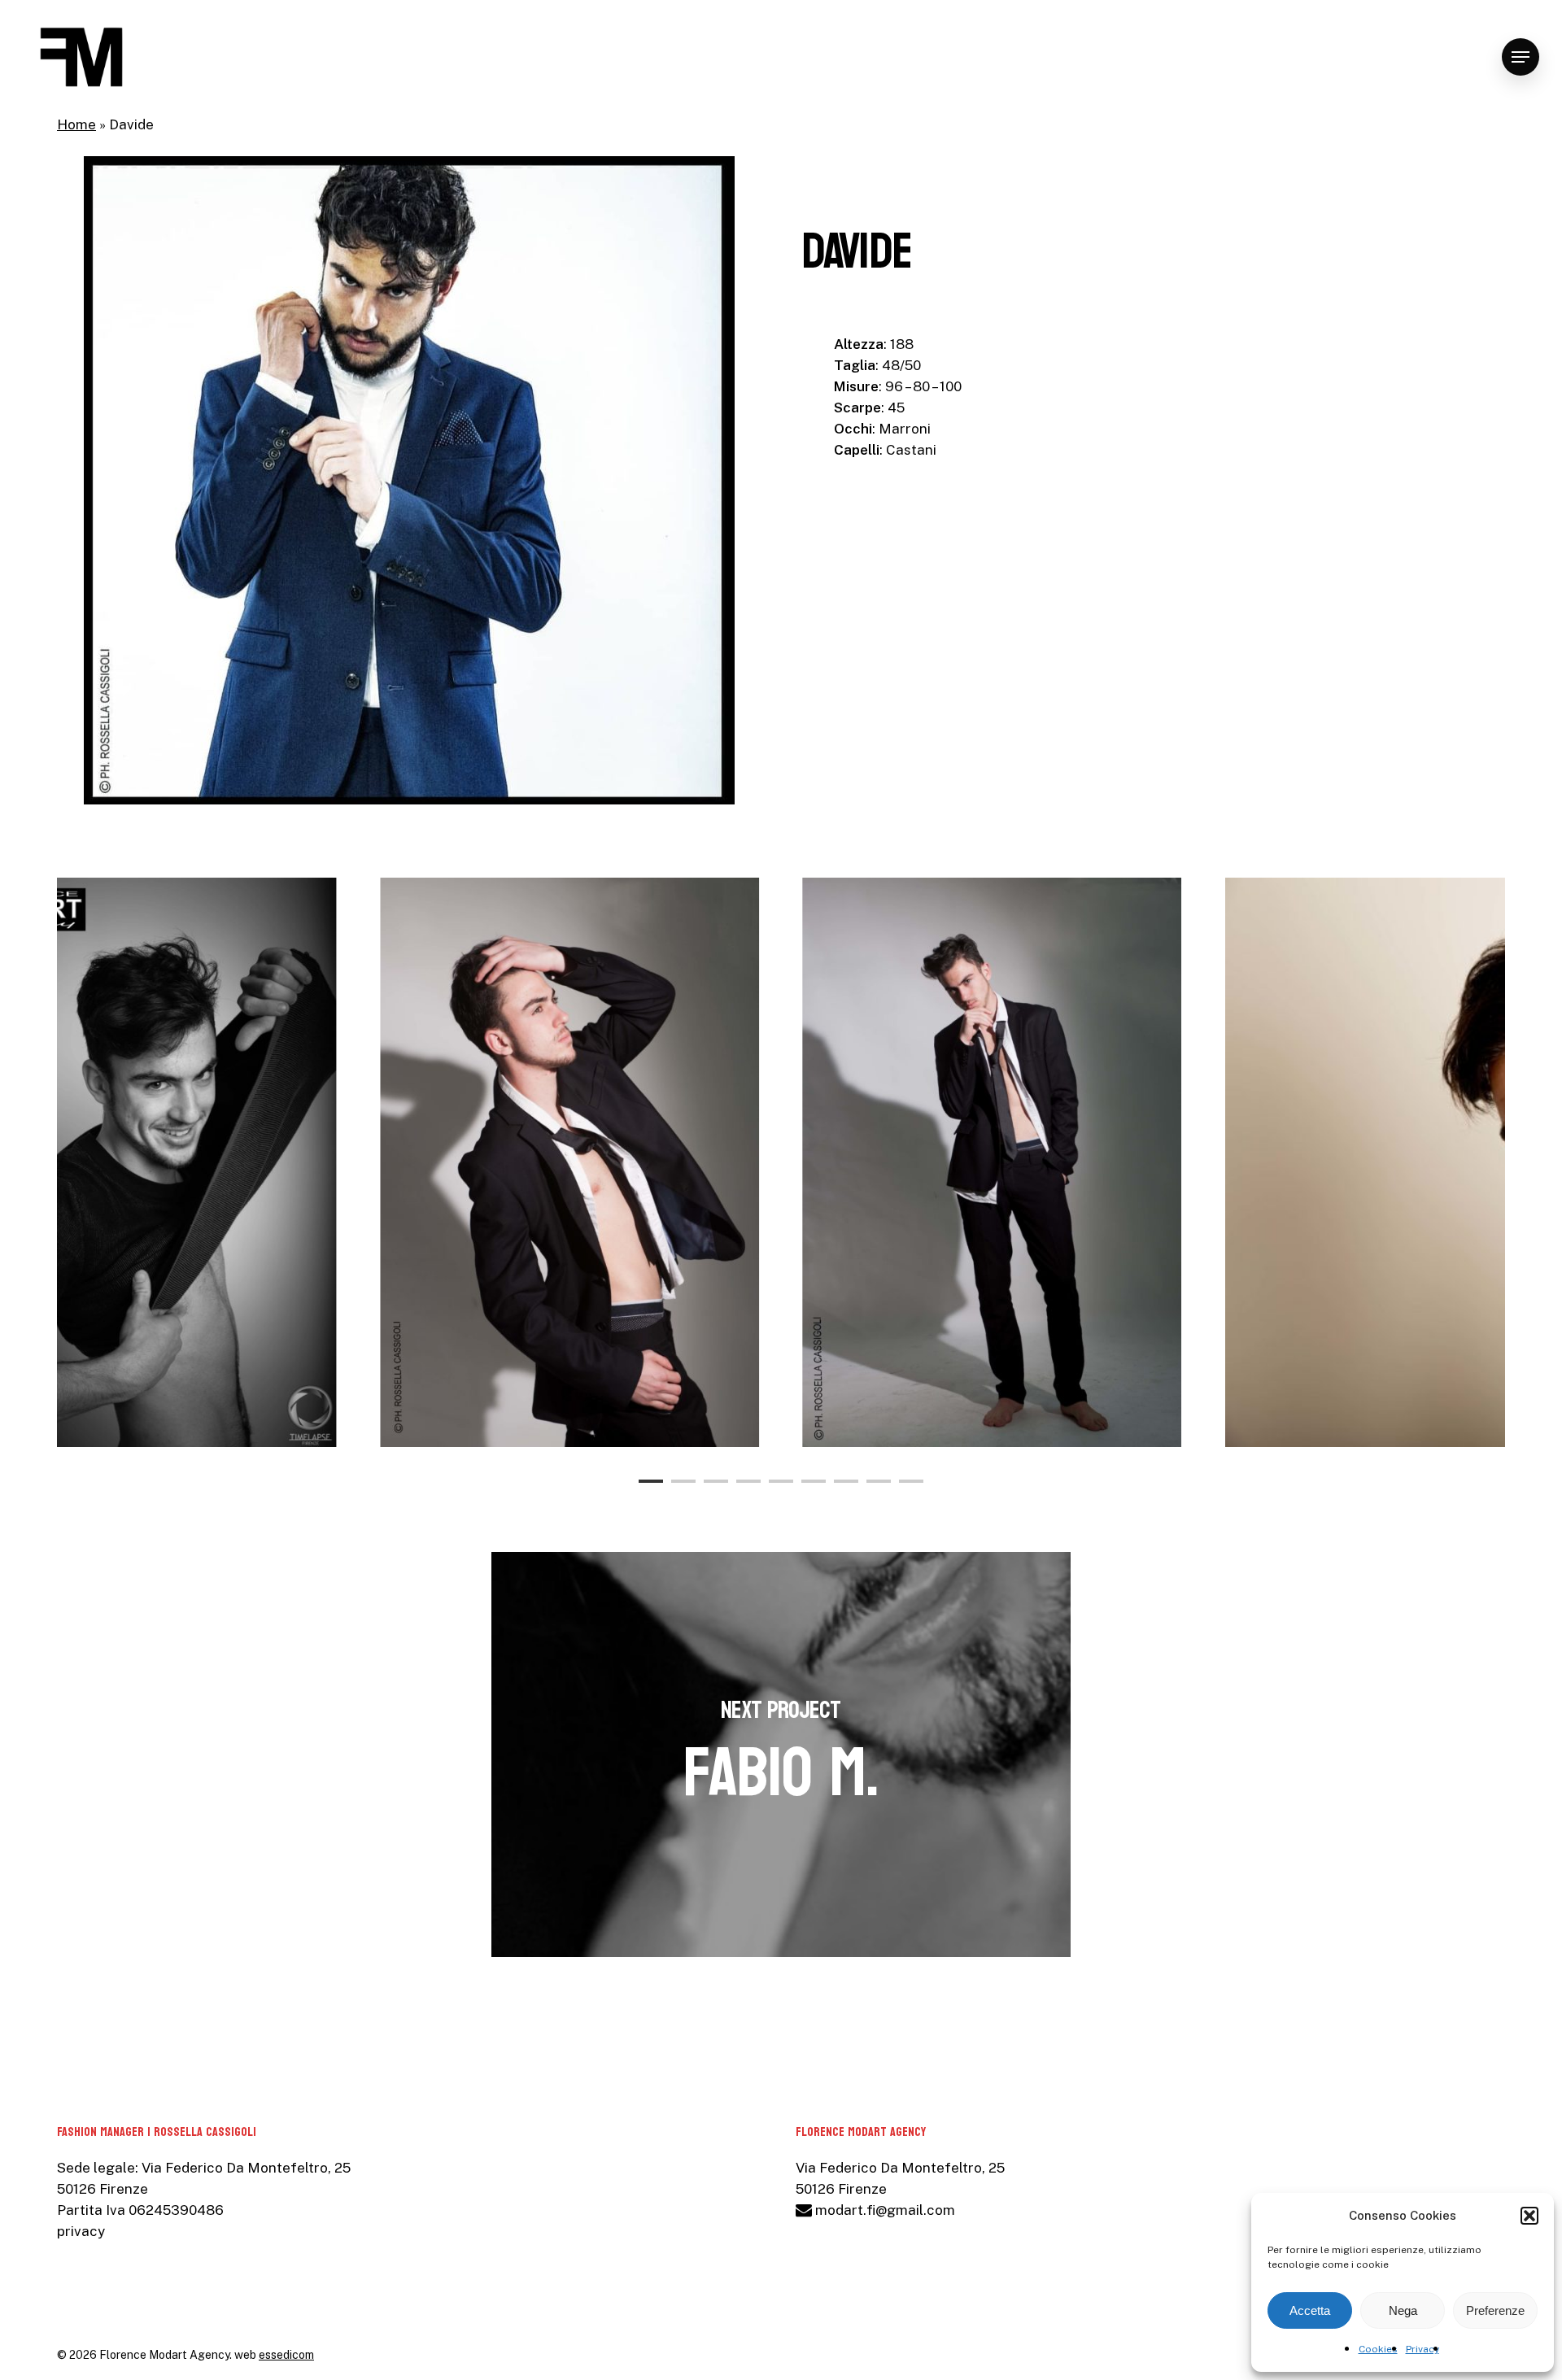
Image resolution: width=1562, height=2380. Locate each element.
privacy (81, 2231)
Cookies (1378, 2349)
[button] (1529, 2216)
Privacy (1422, 2349)
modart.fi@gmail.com (884, 2210)
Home (76, 124)
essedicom (286, 2355)
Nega (1403, 2310)
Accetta (1310, 2310)
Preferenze (1495, 2310)
